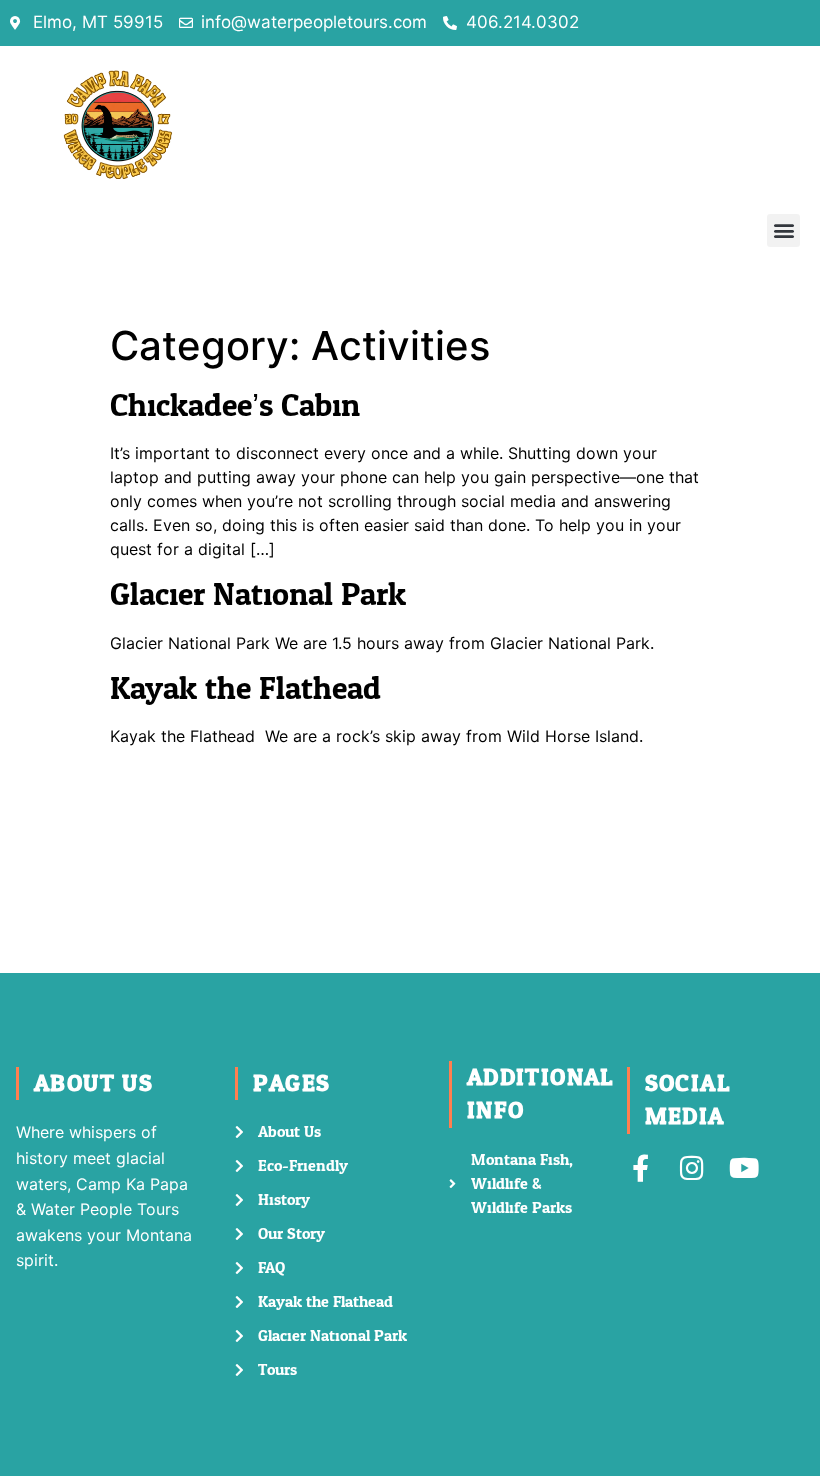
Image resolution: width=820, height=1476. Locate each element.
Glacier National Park (258, 595)
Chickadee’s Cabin (235, 406)
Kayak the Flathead (245, 689)
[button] (783, 230)
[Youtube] (744, 1167)
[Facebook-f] (640, 1167)
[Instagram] (692, 1167)
